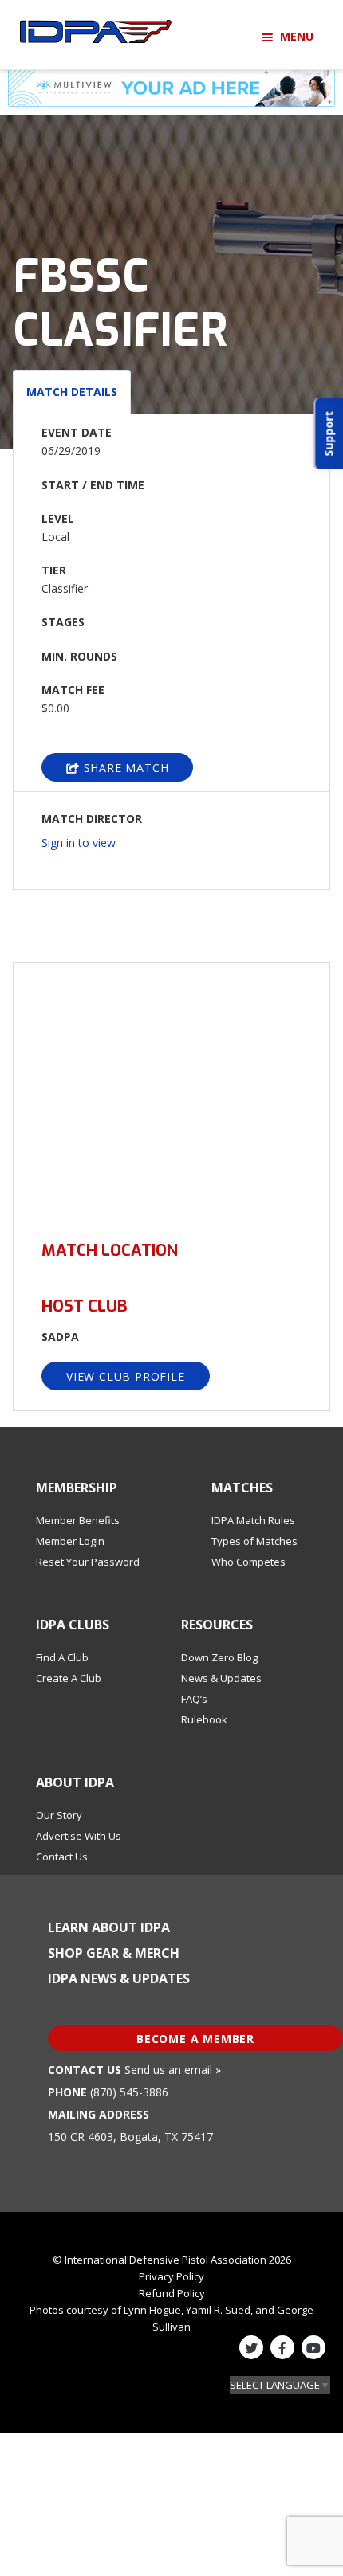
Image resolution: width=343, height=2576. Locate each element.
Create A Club (69, 1678)
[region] (171, 1092)
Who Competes (248, 1562)
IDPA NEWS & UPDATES (119, 1978)
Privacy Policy (171, 2276)
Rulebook (204, 1719)
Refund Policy (172, 2293)
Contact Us (62, 1857)
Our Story (59, 1815)
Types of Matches (254, 1541)
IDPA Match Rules (253, 1520)
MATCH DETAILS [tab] (72, 392)
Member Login (70, 1541)
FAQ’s (194, 1699)
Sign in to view (79, 843)
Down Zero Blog (219, 1657)
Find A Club (62, 1657)
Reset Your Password (88, 1562)
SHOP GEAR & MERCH (114, 1953)
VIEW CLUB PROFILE (126, 1376)
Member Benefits (78, 1520)
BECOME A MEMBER (195, 2039)
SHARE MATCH (124, 768)
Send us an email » (173, 2070)
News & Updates (221, 1678)
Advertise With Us (79, 1836)
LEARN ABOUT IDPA (109, 1927)
